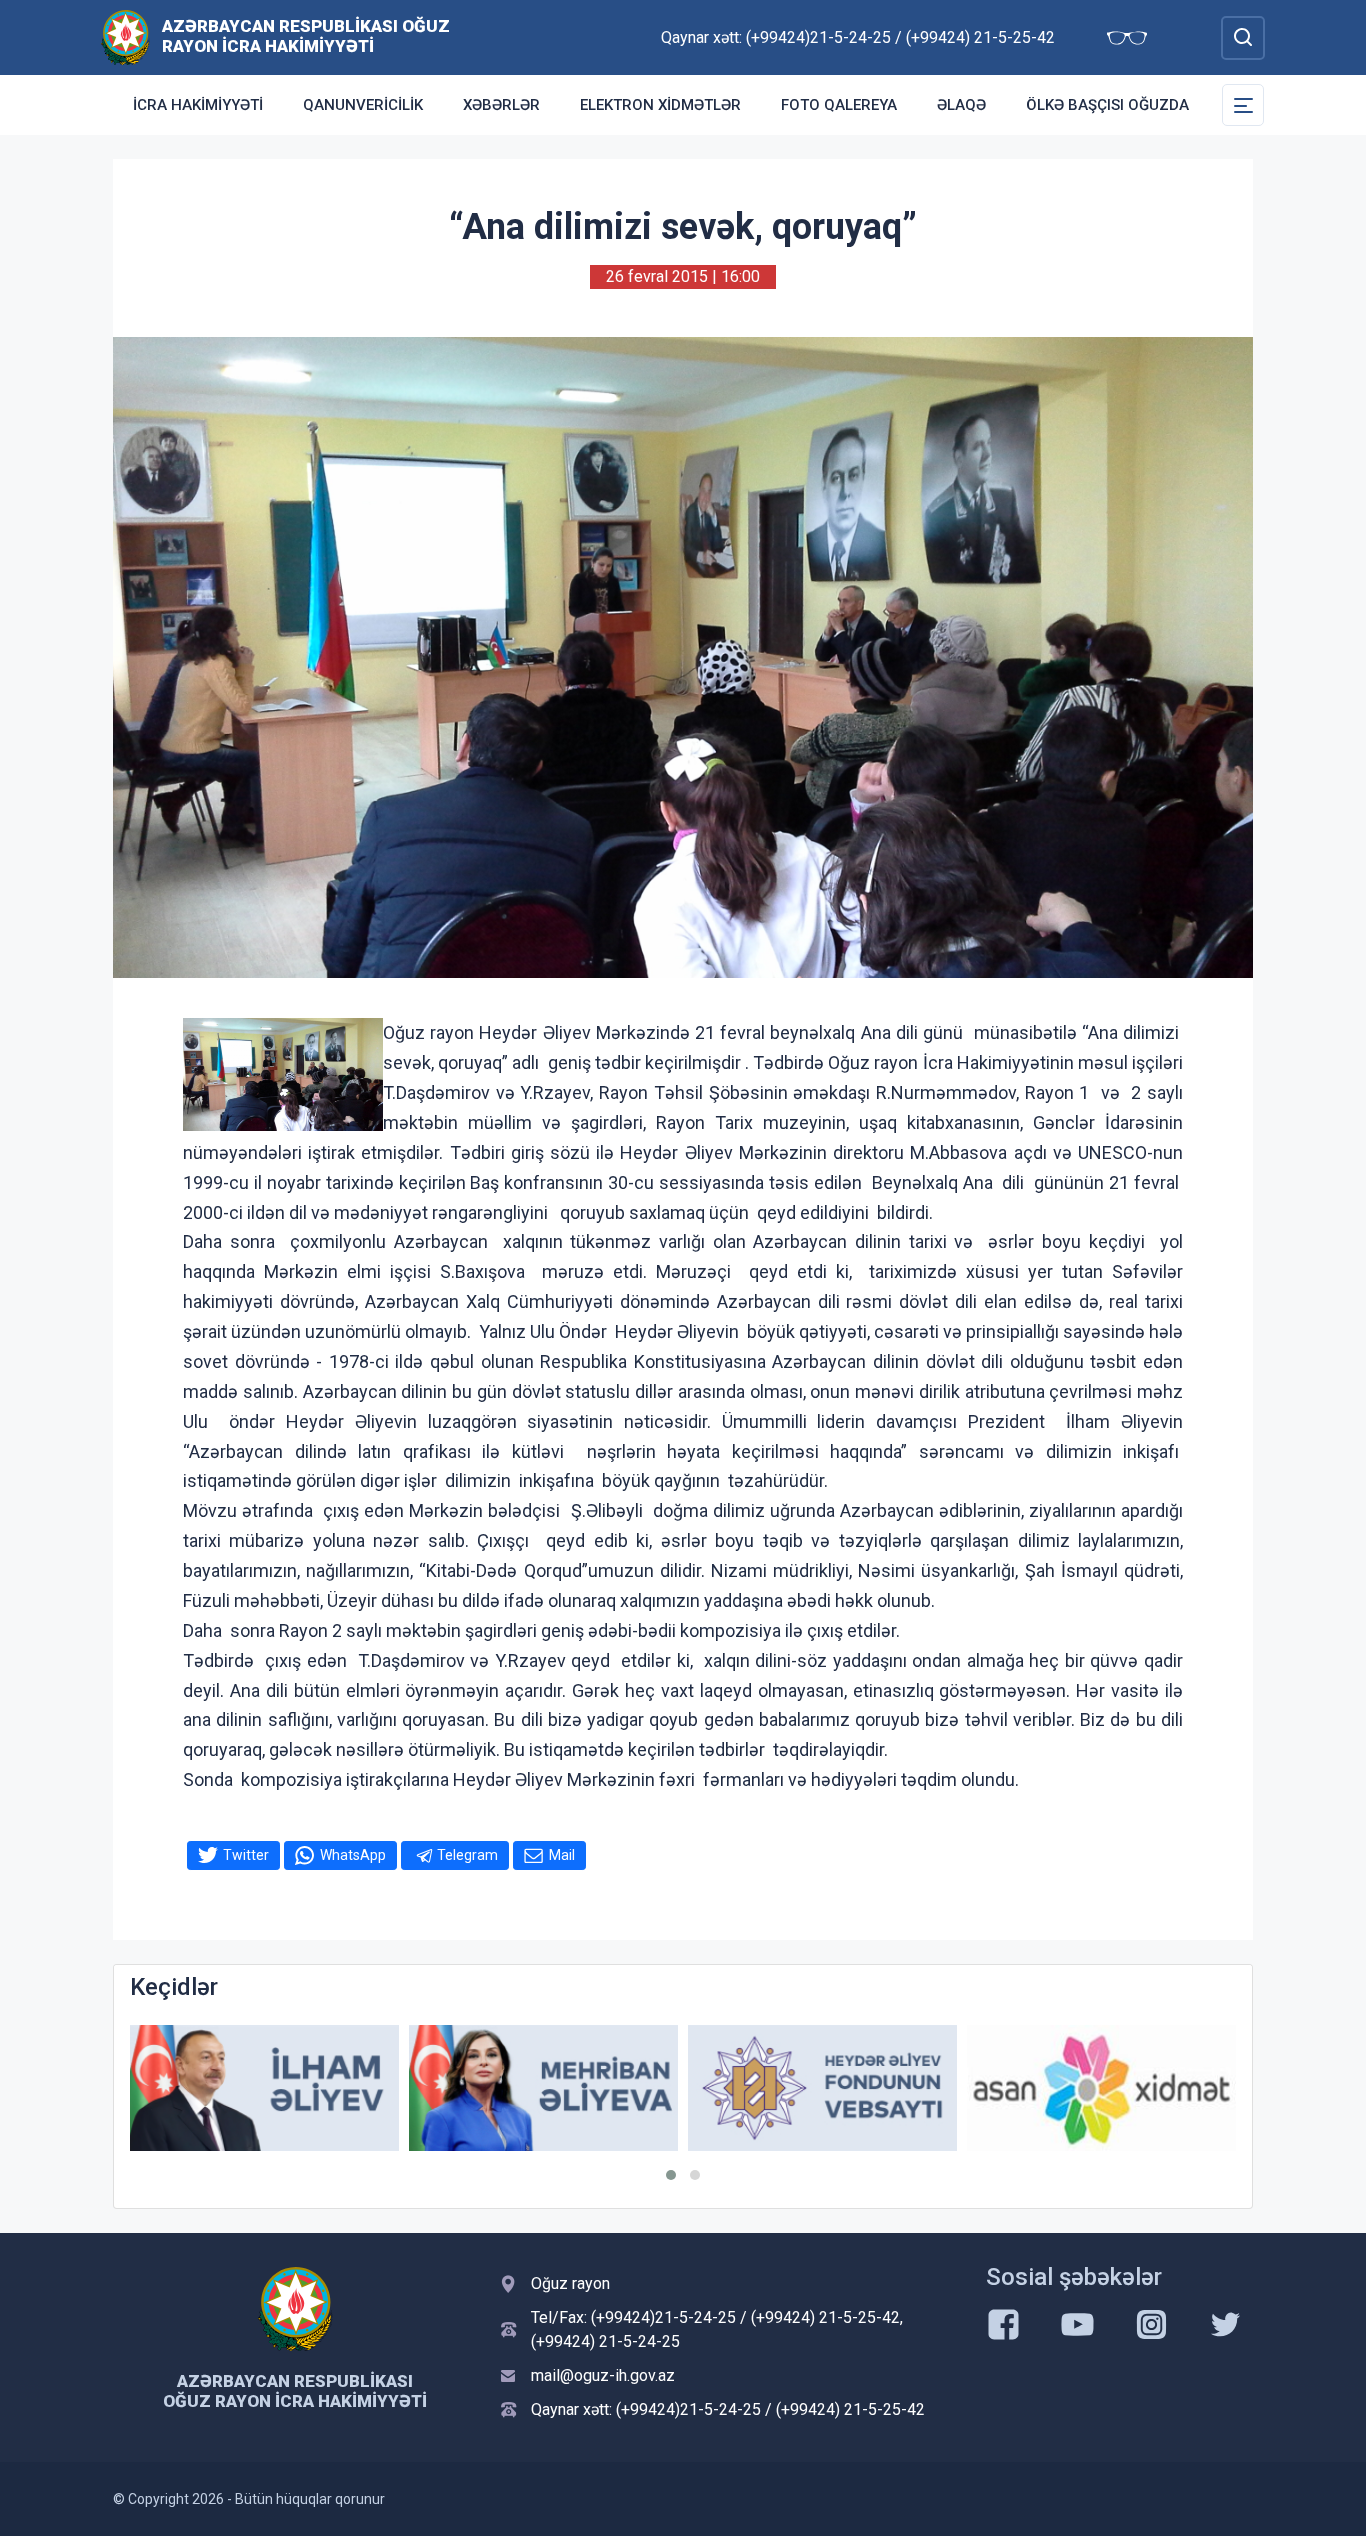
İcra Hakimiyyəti (198, 105)
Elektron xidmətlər (660, 105)
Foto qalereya (839, 105)
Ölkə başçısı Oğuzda (1107, 105)
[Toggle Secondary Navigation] (1243, 105)
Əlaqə (961, 105)
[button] (671, 2175)
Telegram (467, 1855)
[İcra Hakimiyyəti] (125, 36)
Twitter (246, 1855)
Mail (562, 1855)
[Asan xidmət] (1101, 2088)
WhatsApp (353, 1855)
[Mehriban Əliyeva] (543, 2088)
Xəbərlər (501, 105)
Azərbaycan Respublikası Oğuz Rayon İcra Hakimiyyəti (306, 36)
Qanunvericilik (363, 105)
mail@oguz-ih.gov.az (603, 2375)
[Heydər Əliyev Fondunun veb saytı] (822, 2088)
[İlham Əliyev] (264, 2088)
